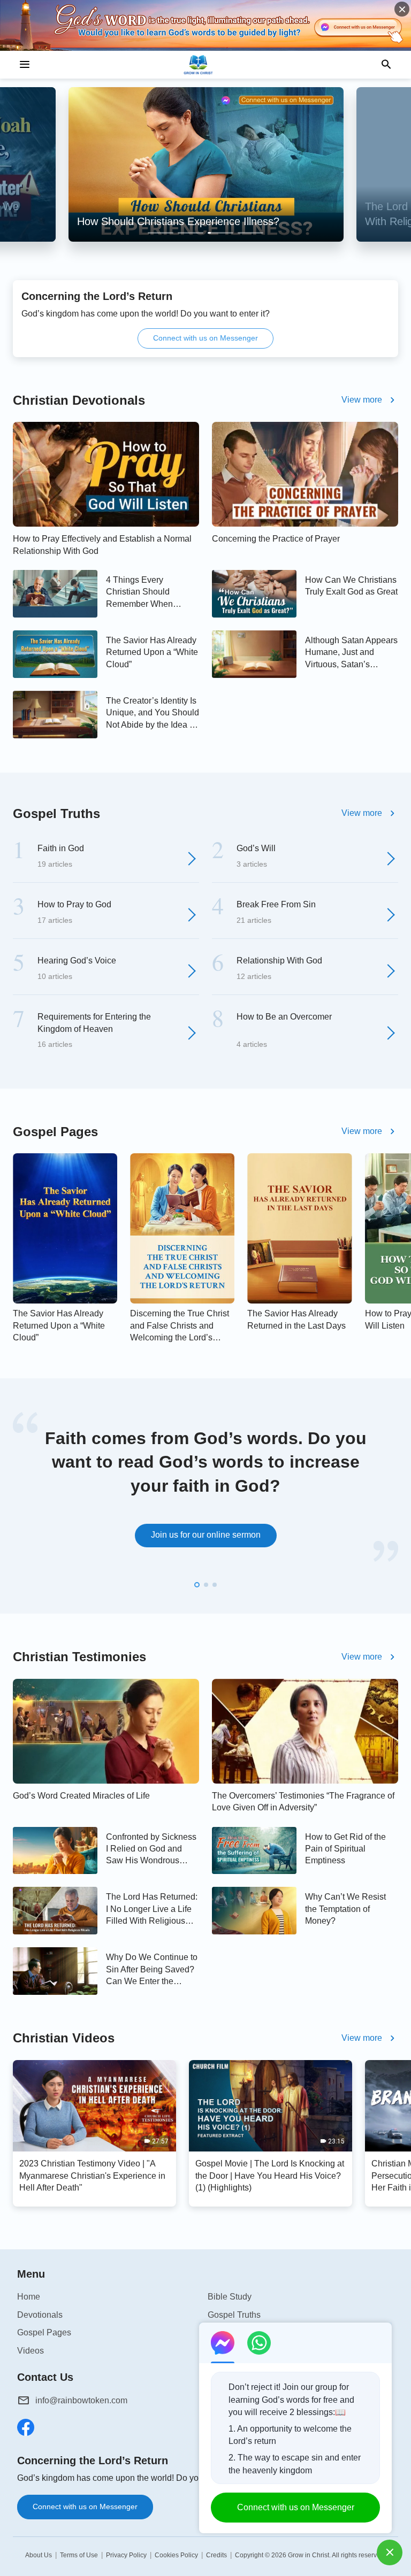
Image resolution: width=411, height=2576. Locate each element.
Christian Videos (64, 2038)
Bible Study (230, 2297)
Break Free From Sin (276, 904)
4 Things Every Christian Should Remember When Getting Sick (139, 593)
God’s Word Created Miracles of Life (81, 1796)
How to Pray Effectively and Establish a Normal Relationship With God (102, 545)
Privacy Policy (126, 2555)
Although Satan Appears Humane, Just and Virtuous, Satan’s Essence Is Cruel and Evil (351, 653)
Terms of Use (79, 2555)
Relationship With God (279, 961)
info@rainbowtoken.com (81, 2400)
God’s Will (256, 848)
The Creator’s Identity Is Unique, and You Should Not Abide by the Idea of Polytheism (153, 714)
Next (396, 1499)
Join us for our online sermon (206, 1535)
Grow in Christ (309, 2555)
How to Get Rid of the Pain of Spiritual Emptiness (345, 1849)
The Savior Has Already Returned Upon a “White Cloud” (152, 652)
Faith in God (61, 848)
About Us (39, 2555)
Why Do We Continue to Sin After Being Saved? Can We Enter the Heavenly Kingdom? (152, 1970)
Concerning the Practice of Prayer (276, 539)
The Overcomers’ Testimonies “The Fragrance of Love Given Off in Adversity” (303, 1802)
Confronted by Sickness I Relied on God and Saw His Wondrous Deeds (151, 1850)
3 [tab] (220, 233)
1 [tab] (161, 233)
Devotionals (40, 2315)
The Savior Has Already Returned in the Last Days (296, 1319)
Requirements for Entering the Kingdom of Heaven (94, 1023)
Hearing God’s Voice (77, 961)
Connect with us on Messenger (205, 338)
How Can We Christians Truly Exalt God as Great (351, 586)
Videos (31, 2351)
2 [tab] (191, 233)
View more (362, 400)
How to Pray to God (74, 904)
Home (29, 2297)
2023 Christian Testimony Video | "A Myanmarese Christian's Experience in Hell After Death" (92, 2176)
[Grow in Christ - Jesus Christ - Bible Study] (205, 65)
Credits (216, 2555)
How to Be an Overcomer (284, 1017)
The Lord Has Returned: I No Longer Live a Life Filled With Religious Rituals (152, 1910)
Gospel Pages (55, 1132)
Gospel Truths (56, 813)
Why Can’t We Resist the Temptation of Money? (345, 1909)
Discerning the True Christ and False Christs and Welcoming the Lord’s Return (180, 1326)
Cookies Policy (176, 2555)
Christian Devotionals (79, 400)
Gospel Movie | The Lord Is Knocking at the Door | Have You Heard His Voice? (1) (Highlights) (270, 2176)
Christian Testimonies (79, 1657)
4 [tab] (250, 233)
